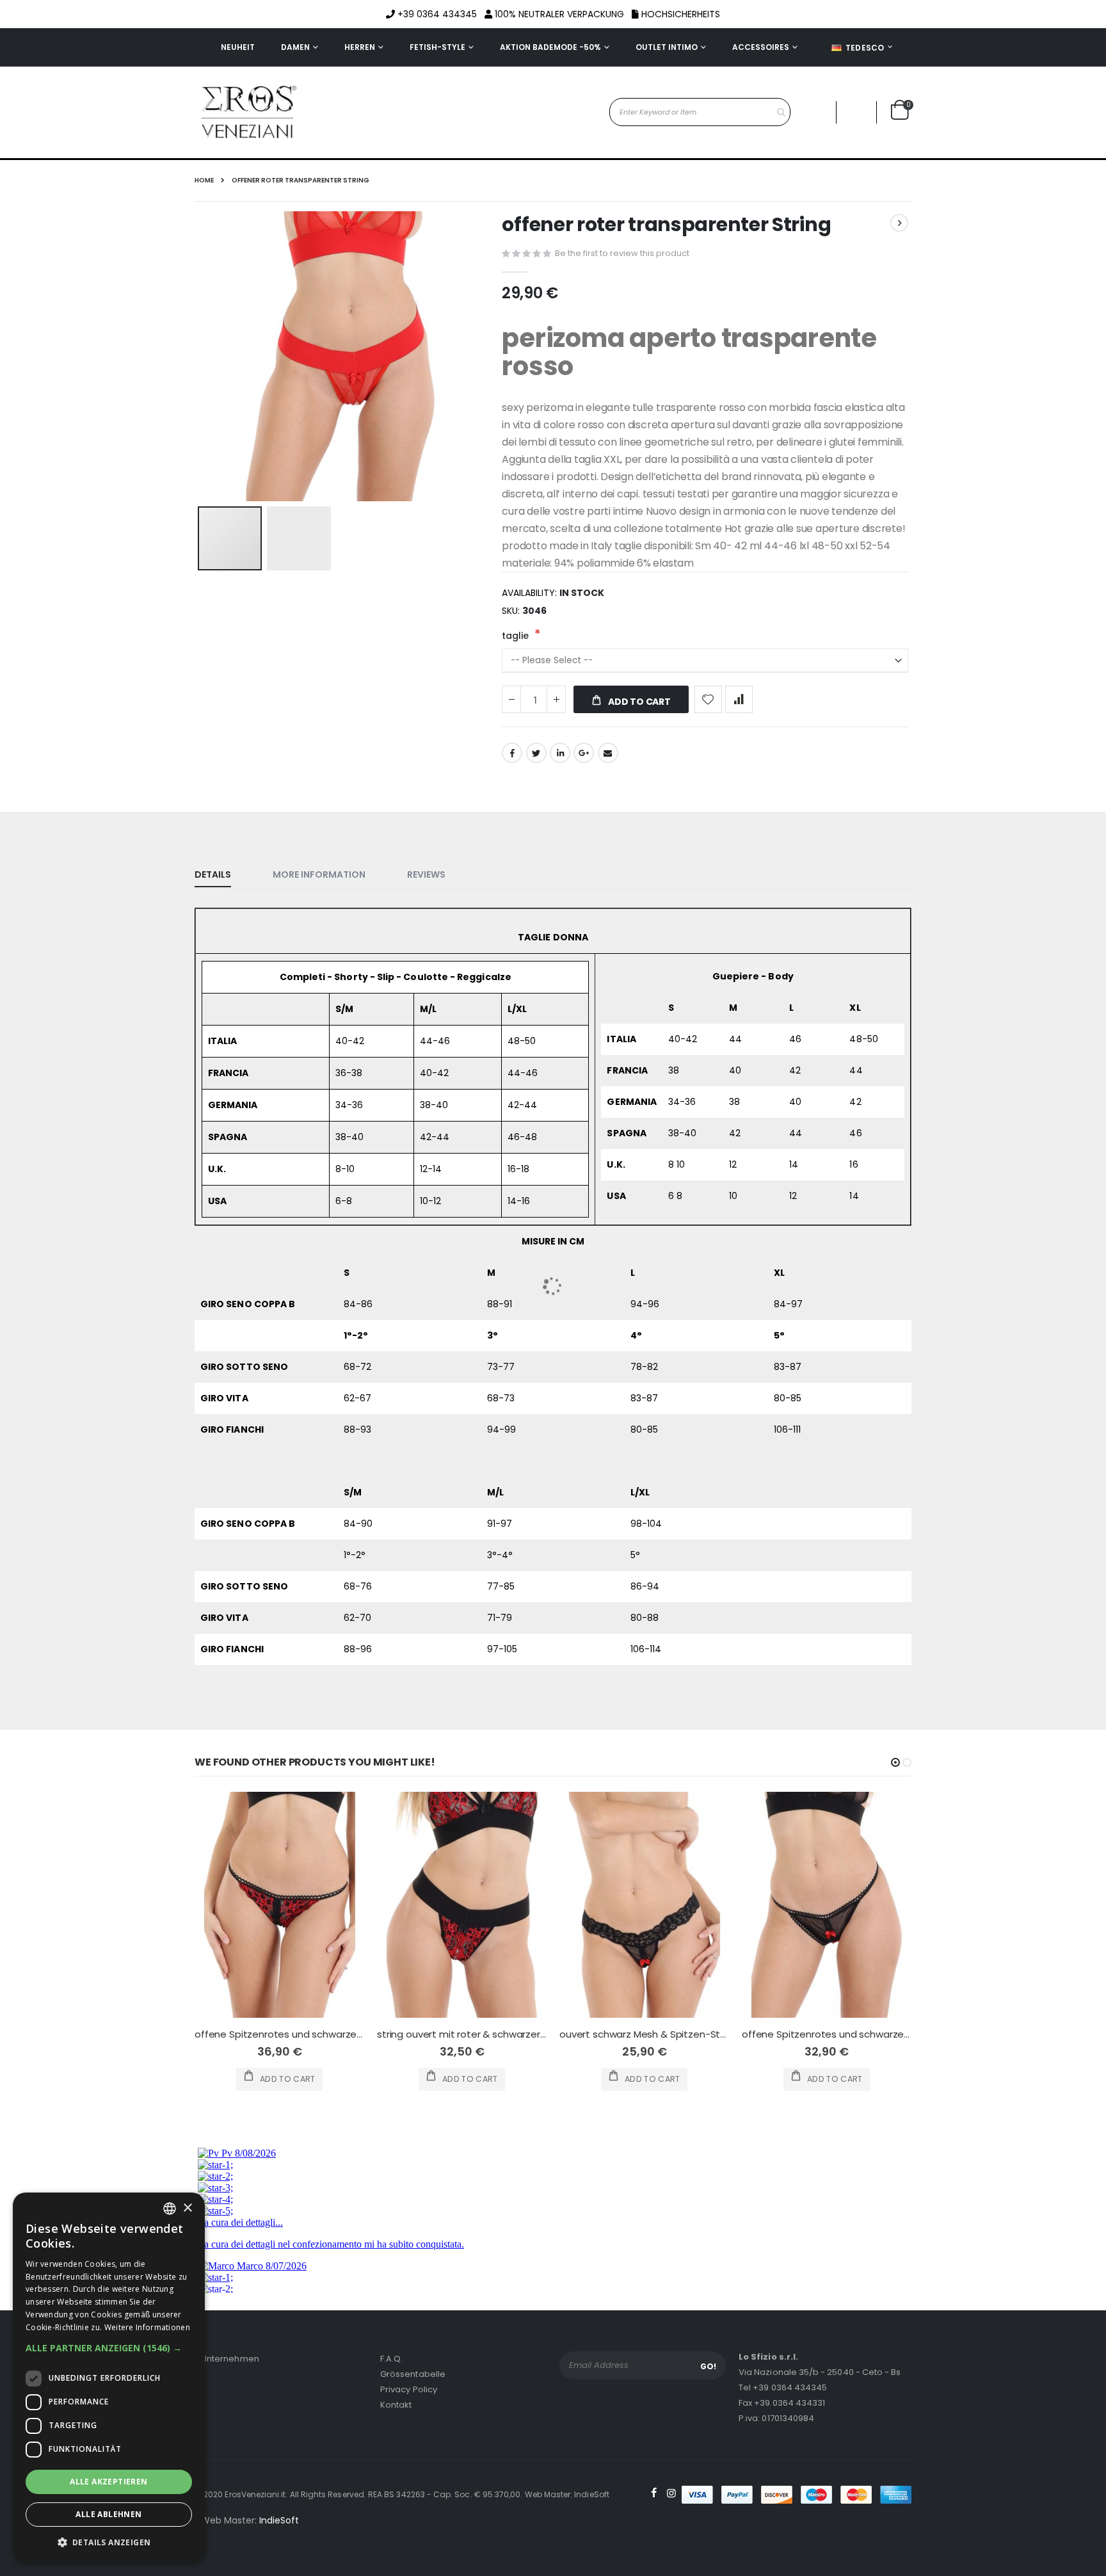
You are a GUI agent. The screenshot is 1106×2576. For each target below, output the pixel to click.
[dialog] (109, 2378)
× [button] (187, 2208)
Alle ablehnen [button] (108, 2514)
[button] (109, 2348)
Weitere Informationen (147, 2327)
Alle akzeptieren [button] (108, 2482)
